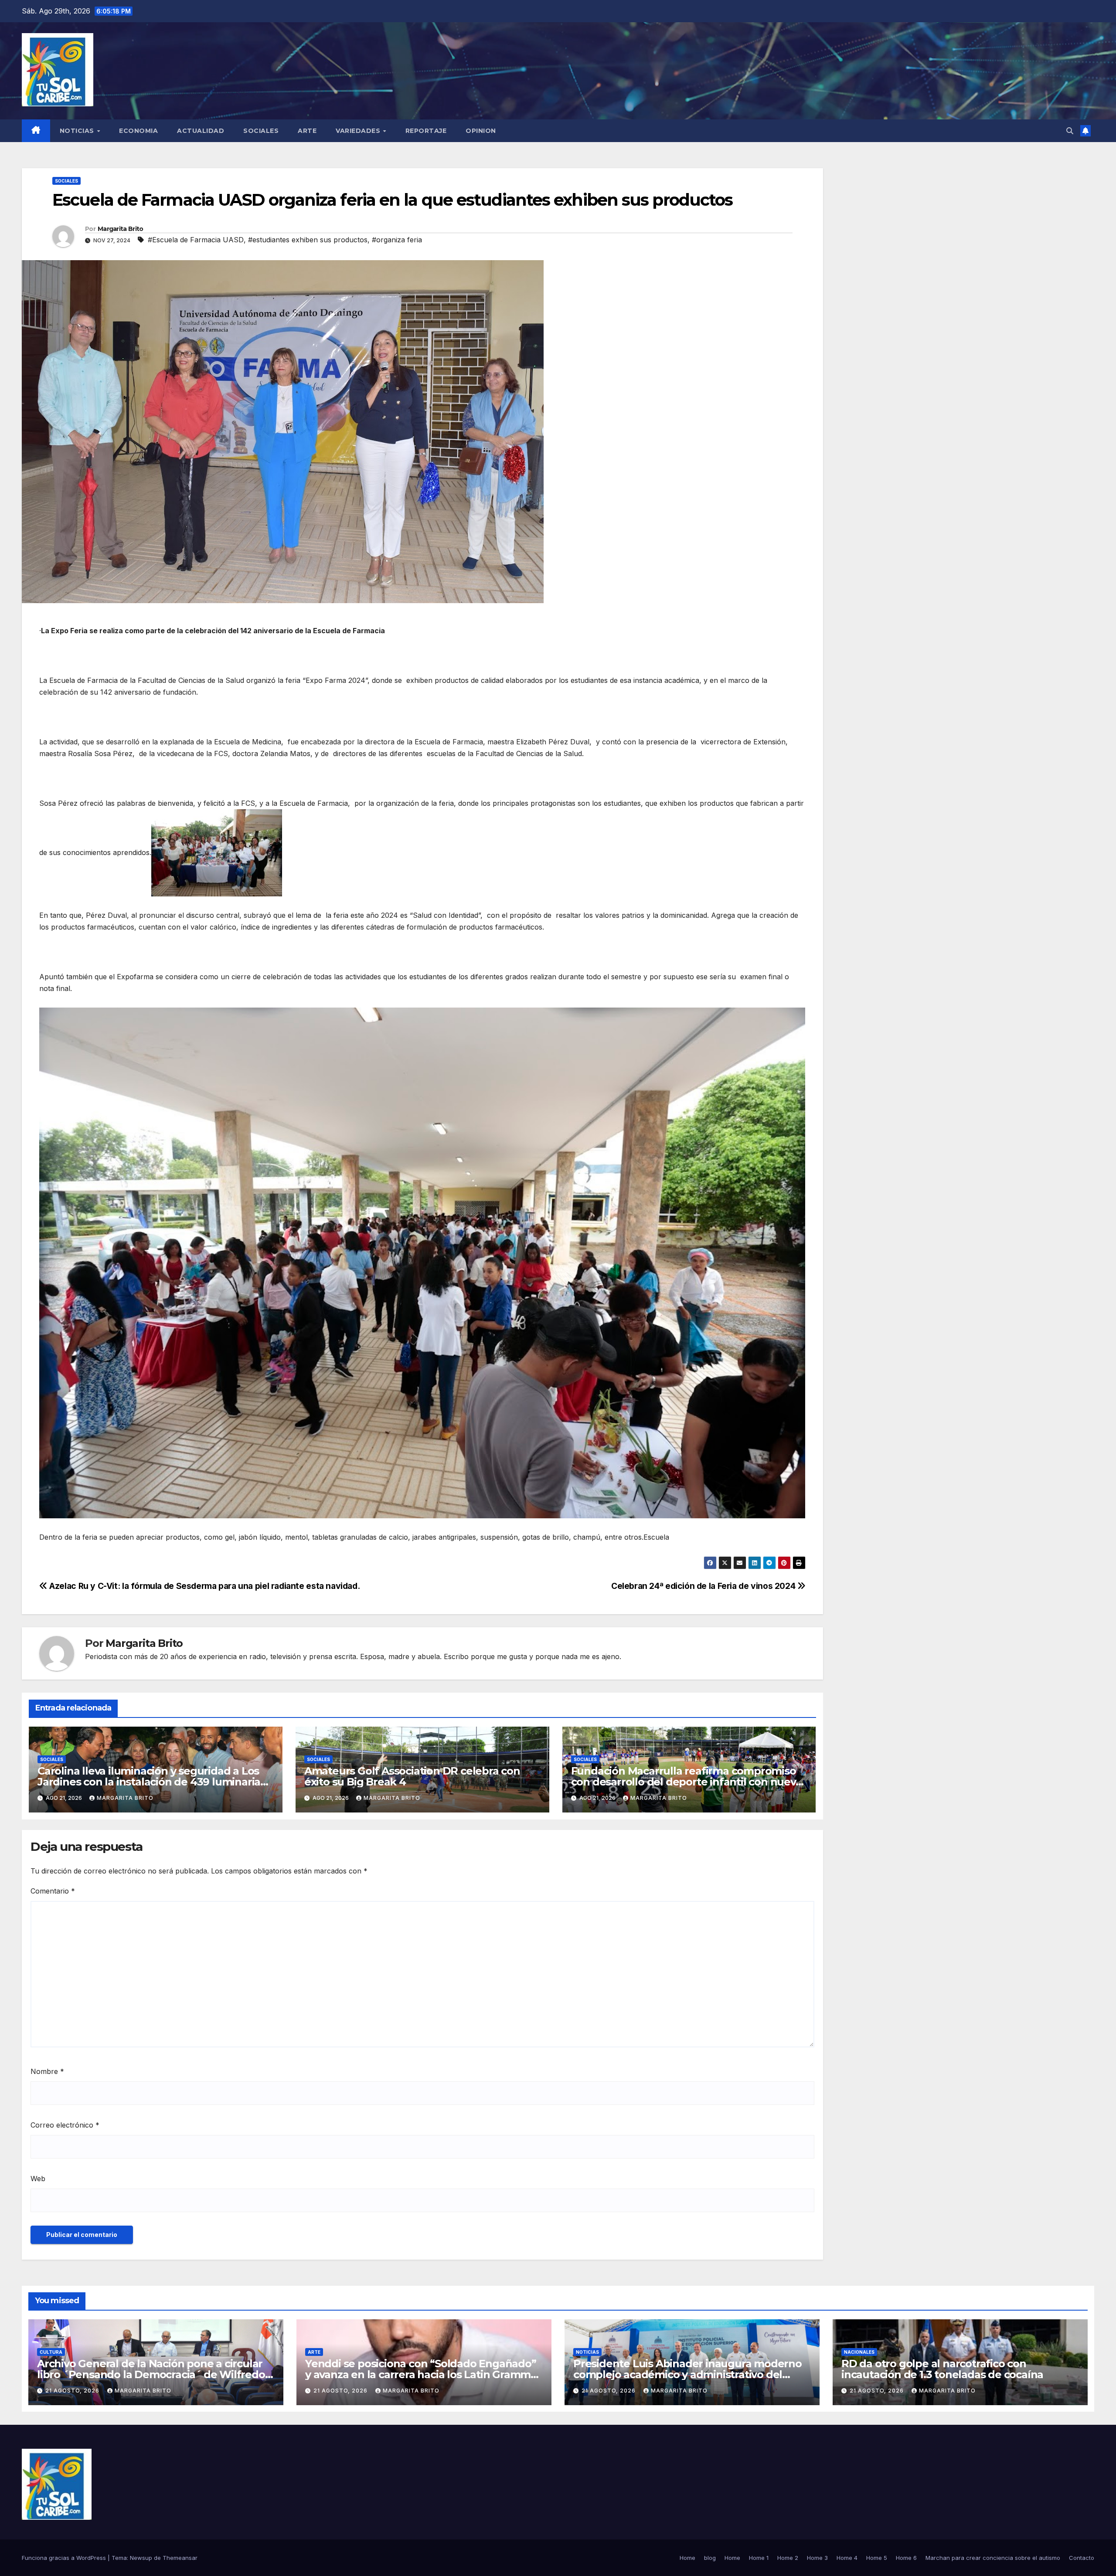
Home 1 (759, 2558)
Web (38, 2179)
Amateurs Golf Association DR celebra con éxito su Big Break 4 (412, 1776)
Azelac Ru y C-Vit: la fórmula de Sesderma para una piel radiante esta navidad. (206, 1586)
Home (687, 2558)
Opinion (481, 131)
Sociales (261, 131)
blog (710, 2558)
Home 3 (817, 2558)
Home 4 (847, 2558)
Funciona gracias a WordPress (65, 2558)
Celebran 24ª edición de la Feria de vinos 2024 (704, 1586)
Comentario (53, 1891)
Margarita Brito (121, 229)
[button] (1070, 131)
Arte (307, 131)
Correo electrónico (65, 2125)
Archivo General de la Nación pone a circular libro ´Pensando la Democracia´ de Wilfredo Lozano (151, 2374)
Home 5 (877, 2558)
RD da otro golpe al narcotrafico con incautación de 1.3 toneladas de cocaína (942, 2369)
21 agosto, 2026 (73, 2391)
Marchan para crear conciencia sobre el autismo (993, 2558)
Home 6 (906, 2558)
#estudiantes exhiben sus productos (308, 240)
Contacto (1082, 2558)
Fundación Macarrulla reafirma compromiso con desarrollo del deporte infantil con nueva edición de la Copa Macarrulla (686, 1782)
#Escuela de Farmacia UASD (196, 240)
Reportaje (426, 131)
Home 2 (788, 2558)
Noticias (78, 131)
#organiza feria (397, 240)
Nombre (47, 2071)
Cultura (51, 2352)
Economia (138, 131)
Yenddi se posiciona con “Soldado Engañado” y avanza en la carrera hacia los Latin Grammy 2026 (421, 2374)
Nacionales (859, 2352)
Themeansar (180, 2558)
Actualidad (201, 131)
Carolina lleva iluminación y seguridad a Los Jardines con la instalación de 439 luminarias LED (151, 1782)
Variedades (359, 131)
